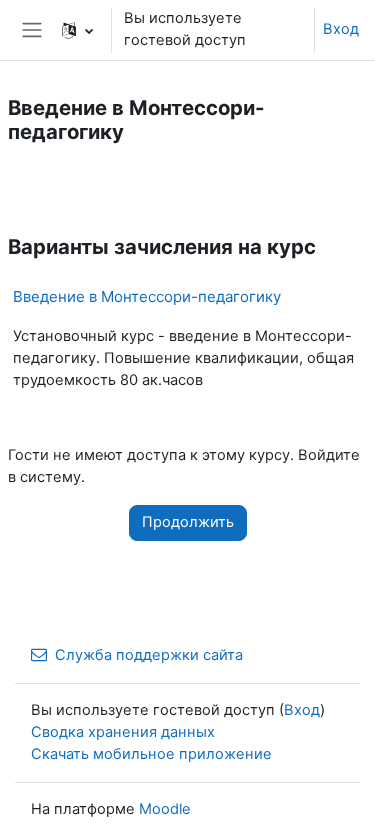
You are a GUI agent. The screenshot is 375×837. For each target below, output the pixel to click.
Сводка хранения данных (123, 732)
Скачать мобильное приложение (151, 754)
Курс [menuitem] (40, 185)
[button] (77, 30)
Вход (341, 29)
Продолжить (188, 522)
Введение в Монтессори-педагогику (147, 296)
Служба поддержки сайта (149, 655)
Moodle (165, 809)
